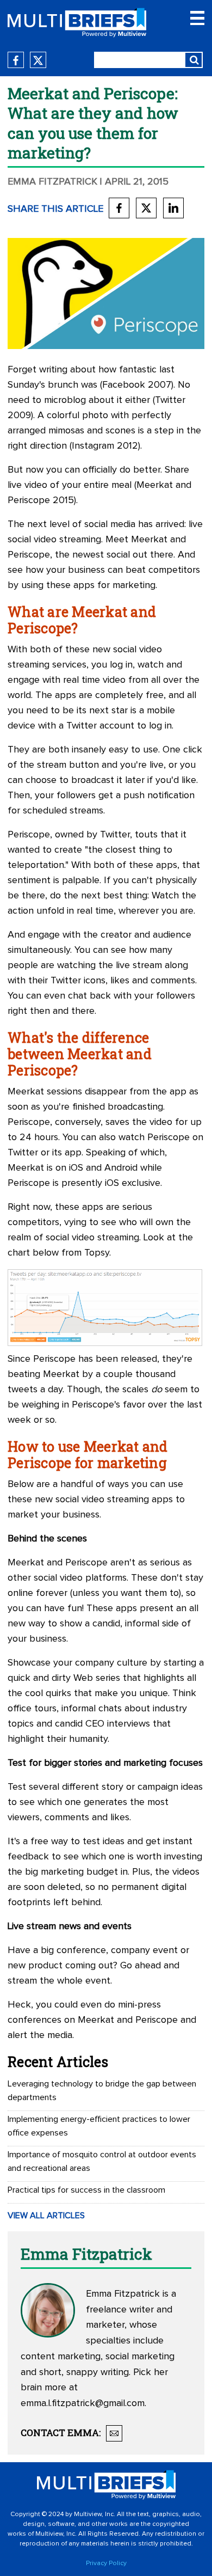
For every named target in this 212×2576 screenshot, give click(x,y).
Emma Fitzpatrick (52, 182)
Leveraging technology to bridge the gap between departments (102, 2091)
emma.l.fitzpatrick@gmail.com (83, 2403)
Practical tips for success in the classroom (86, 2190)
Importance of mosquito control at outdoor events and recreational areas (102, 2161)
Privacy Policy (106, 2563)
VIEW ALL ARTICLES (46, 2216)
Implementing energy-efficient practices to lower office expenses (99, 2126)
